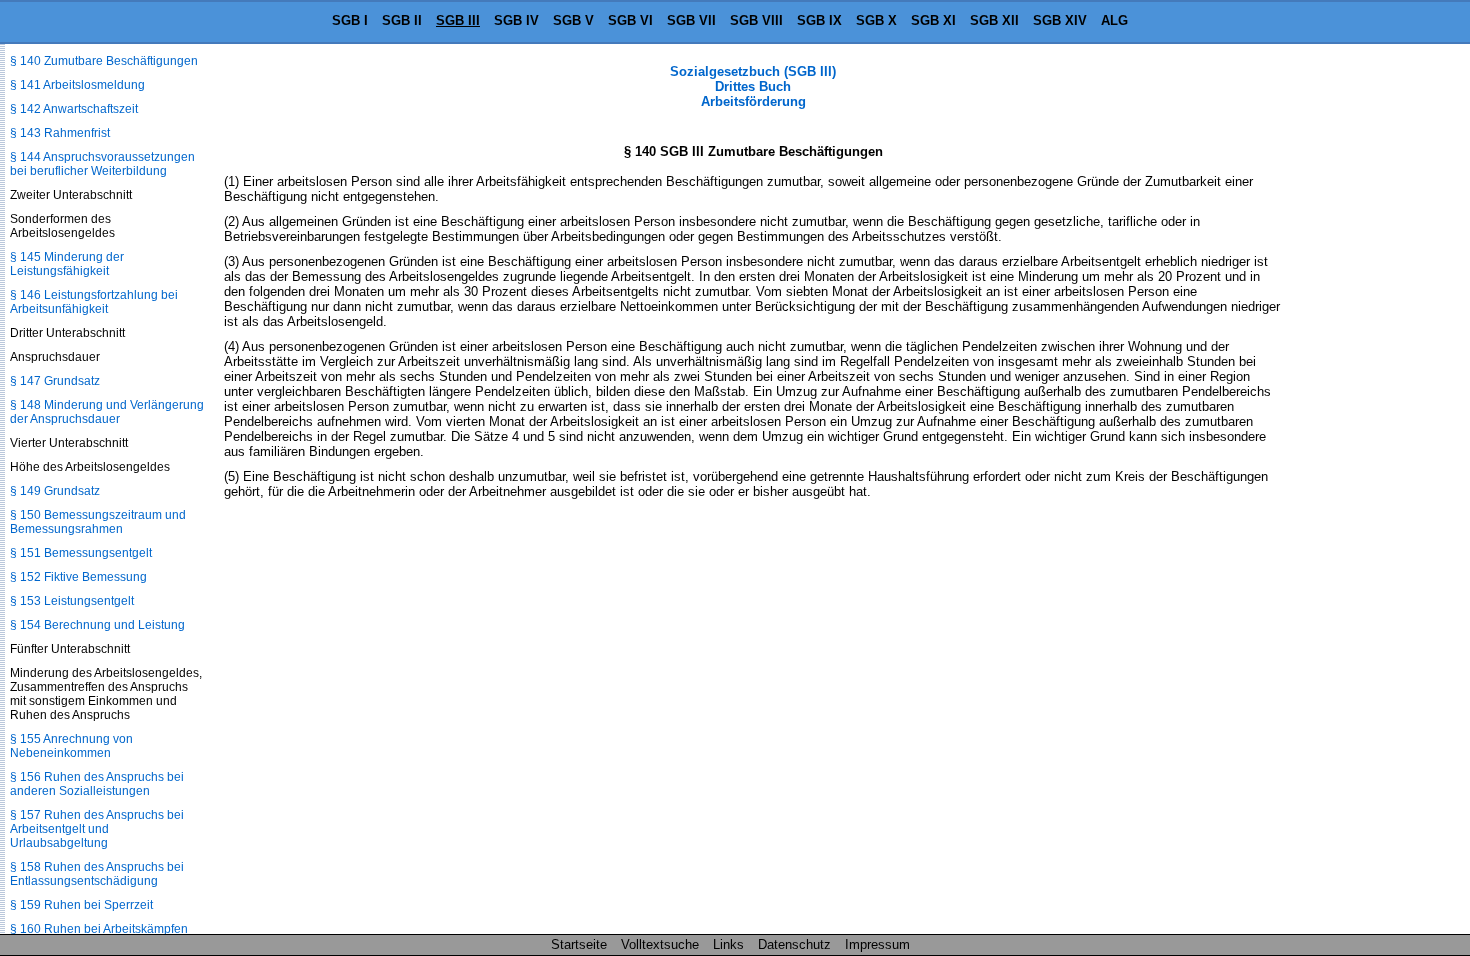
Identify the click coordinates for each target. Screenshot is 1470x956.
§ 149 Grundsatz (55, 491)
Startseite (579, 944)
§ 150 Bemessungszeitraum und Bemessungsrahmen (98, 522)
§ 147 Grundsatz (55, 381)
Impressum (877, 944)
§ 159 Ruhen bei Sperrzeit (81, 905)
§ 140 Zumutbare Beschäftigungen (104, 61)
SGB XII (994, 20)
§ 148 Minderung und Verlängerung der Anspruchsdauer (107, 412)
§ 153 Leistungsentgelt (72, 601)
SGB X (876, 20)
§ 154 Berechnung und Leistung (97, 625)
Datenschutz (794, 944)
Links (728, 944)
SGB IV (516, 20)
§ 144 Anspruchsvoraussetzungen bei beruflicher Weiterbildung (102, 164)
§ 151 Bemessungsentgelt (81, 553)
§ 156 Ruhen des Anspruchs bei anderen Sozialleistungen (97, 784)
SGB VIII (756, 20)
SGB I (350, 20)
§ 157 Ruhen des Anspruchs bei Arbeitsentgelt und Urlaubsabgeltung (97, 829)
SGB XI (933, 20)
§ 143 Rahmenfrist (60, 133)
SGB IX (819, 20)
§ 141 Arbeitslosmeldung (77, 85)
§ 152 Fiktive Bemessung (78, 577)
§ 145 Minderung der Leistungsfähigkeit (67, 264)
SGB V (573, 20)
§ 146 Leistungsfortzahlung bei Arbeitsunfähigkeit (94, 302)
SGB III (458, 20)
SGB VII (691, 20)
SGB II (402, 20)
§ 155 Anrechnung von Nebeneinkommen (71, 746)
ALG (1114, 20)
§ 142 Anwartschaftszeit (74, 109)
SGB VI (630, 20)
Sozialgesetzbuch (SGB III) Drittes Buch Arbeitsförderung (753, 86)
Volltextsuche (660, 944)
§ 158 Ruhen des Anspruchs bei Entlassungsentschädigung (97, 874)
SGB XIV (1060, 20)
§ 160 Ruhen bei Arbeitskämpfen (99, 929)
